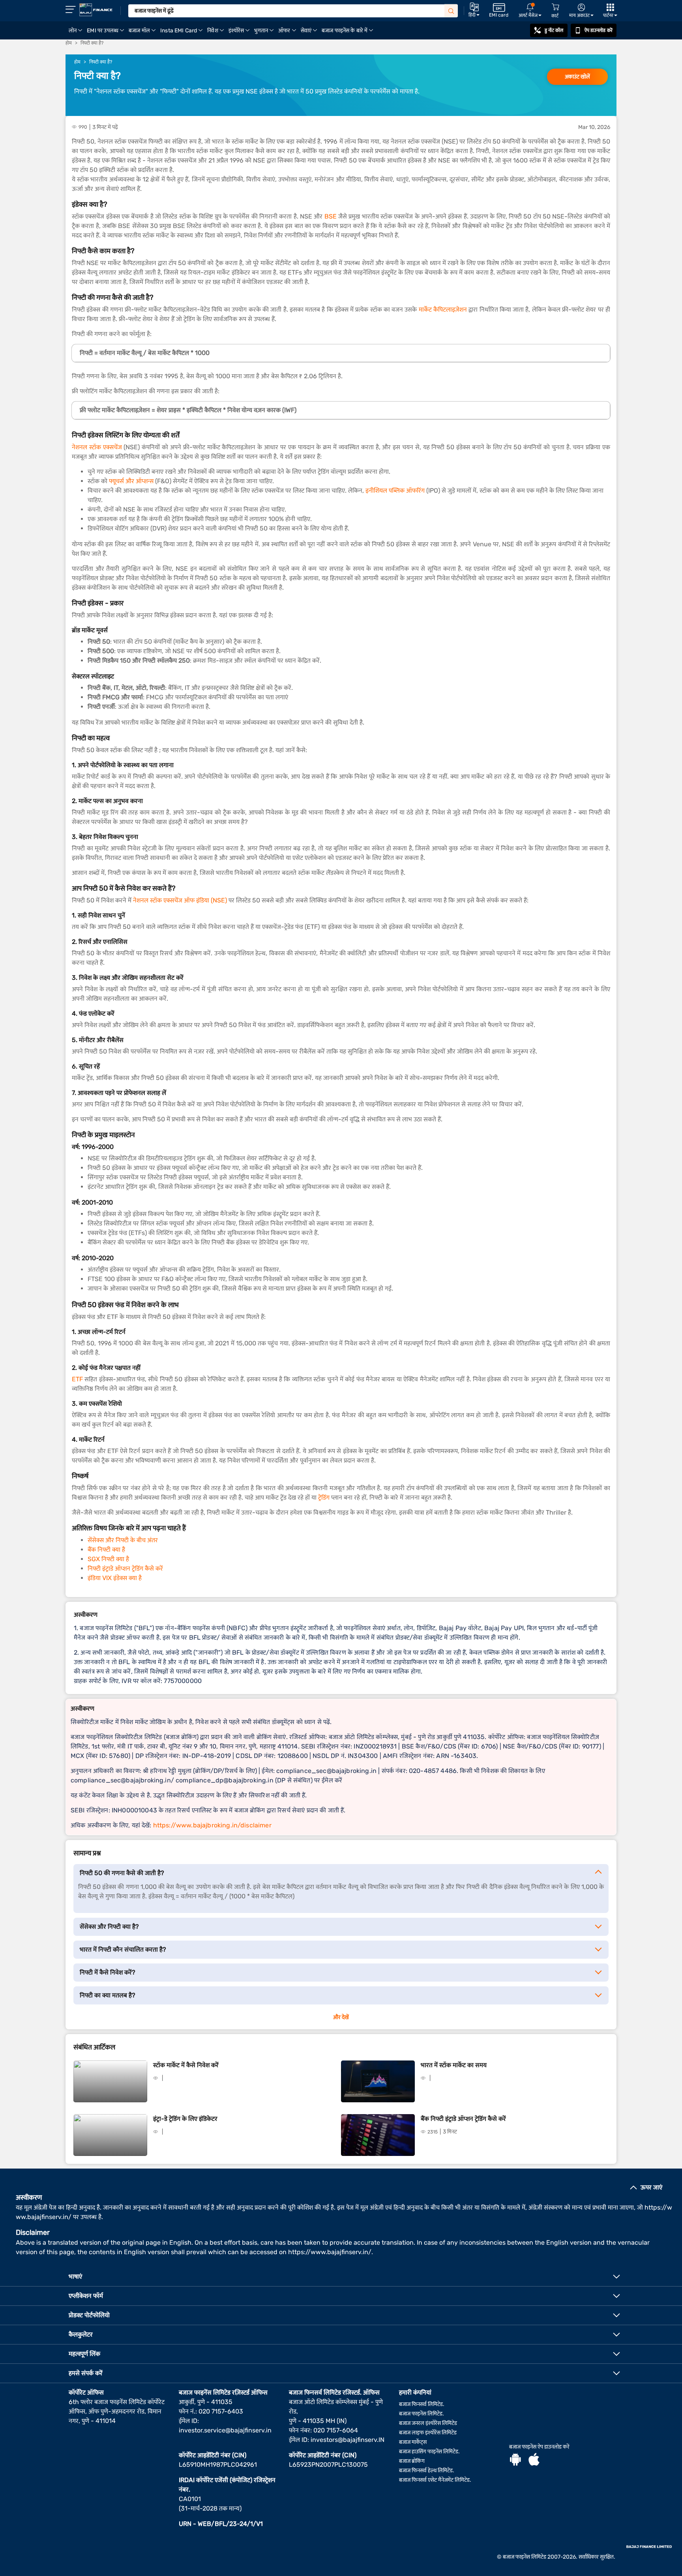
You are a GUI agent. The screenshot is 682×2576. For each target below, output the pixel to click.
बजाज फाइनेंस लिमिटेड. (422, 2414)
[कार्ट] (555, 7)
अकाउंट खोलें (577, 77)
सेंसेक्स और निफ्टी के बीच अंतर (123, 1540)
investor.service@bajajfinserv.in (225, 2430)
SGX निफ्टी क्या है (108, 1559)
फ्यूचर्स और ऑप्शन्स (131, 481)
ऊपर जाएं (651, 2187)
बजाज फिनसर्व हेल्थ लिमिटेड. (427, 2470)
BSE (331, 216)
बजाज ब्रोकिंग (412, 2461)
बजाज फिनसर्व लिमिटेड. (422, 2404)
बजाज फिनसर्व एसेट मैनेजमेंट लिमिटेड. (435, 2480)
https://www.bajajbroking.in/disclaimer (212, 1825)
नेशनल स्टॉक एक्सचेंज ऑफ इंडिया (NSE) (180, 900)
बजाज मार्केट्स (413, 2442)
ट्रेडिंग (324, 1497)
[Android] (515, 2460)
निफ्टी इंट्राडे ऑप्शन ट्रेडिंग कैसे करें (125, 1568)
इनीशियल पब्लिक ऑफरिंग (395, 490)
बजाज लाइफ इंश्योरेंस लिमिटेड (428, 2433)
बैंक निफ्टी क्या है (106, 1550)
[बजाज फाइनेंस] (96, 10)
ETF (77, 1379)
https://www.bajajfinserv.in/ (330, 2252)
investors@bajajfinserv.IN (348, 2440)
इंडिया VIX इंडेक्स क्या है (115, 1578)
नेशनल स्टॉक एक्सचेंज (97, 447)
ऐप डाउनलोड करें (599, 30)
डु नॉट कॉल (554, 30)
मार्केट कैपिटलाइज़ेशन (443, 309)
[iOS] (534, 2460)
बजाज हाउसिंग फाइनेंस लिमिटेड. (429, 2452)
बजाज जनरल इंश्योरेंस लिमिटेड (428, 2423)
